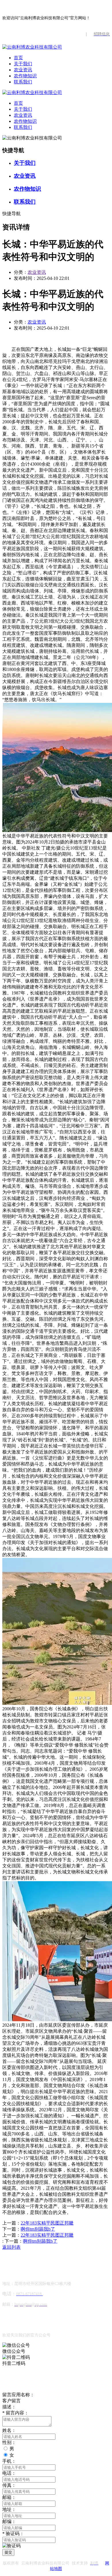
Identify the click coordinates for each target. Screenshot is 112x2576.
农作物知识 (25, 76)
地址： (9, 2509)
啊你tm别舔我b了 (38, 2229)
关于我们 (23, 64)
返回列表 (11, 2247)
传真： (9, 2485)
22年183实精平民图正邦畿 (47, 2223)
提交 (8, 2552)
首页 (18, 58)
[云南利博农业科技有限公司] (32, 47)
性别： (9, 2442)
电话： (9, 2473)
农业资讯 (23, 70)
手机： (9, 2461)
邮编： (9, 2522)
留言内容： (16, 2413)
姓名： (9, 2430)
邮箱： (9, 2497)
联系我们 (23, 82)
